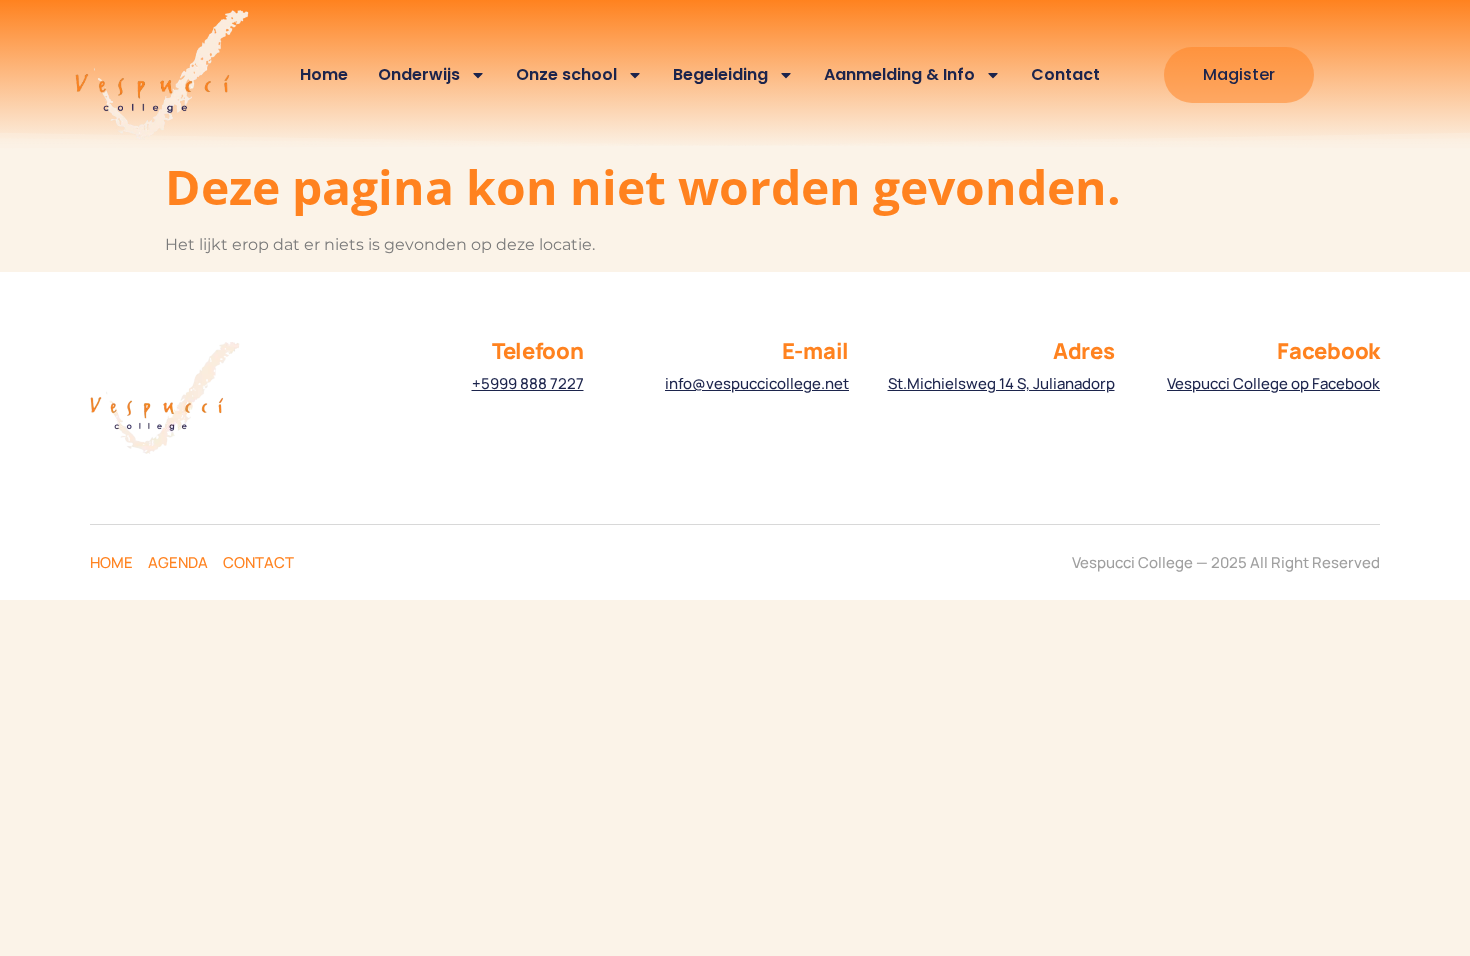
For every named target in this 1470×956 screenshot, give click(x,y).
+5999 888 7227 (528, 383)
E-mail (815, 351)
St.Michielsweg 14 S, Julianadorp (1001, 383)
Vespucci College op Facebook (1273, 383)
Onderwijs (419, 74)
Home (324, 74)
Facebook (1328, 351)
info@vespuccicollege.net (757, 383)
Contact (1065, 74)
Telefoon (538, 351)
